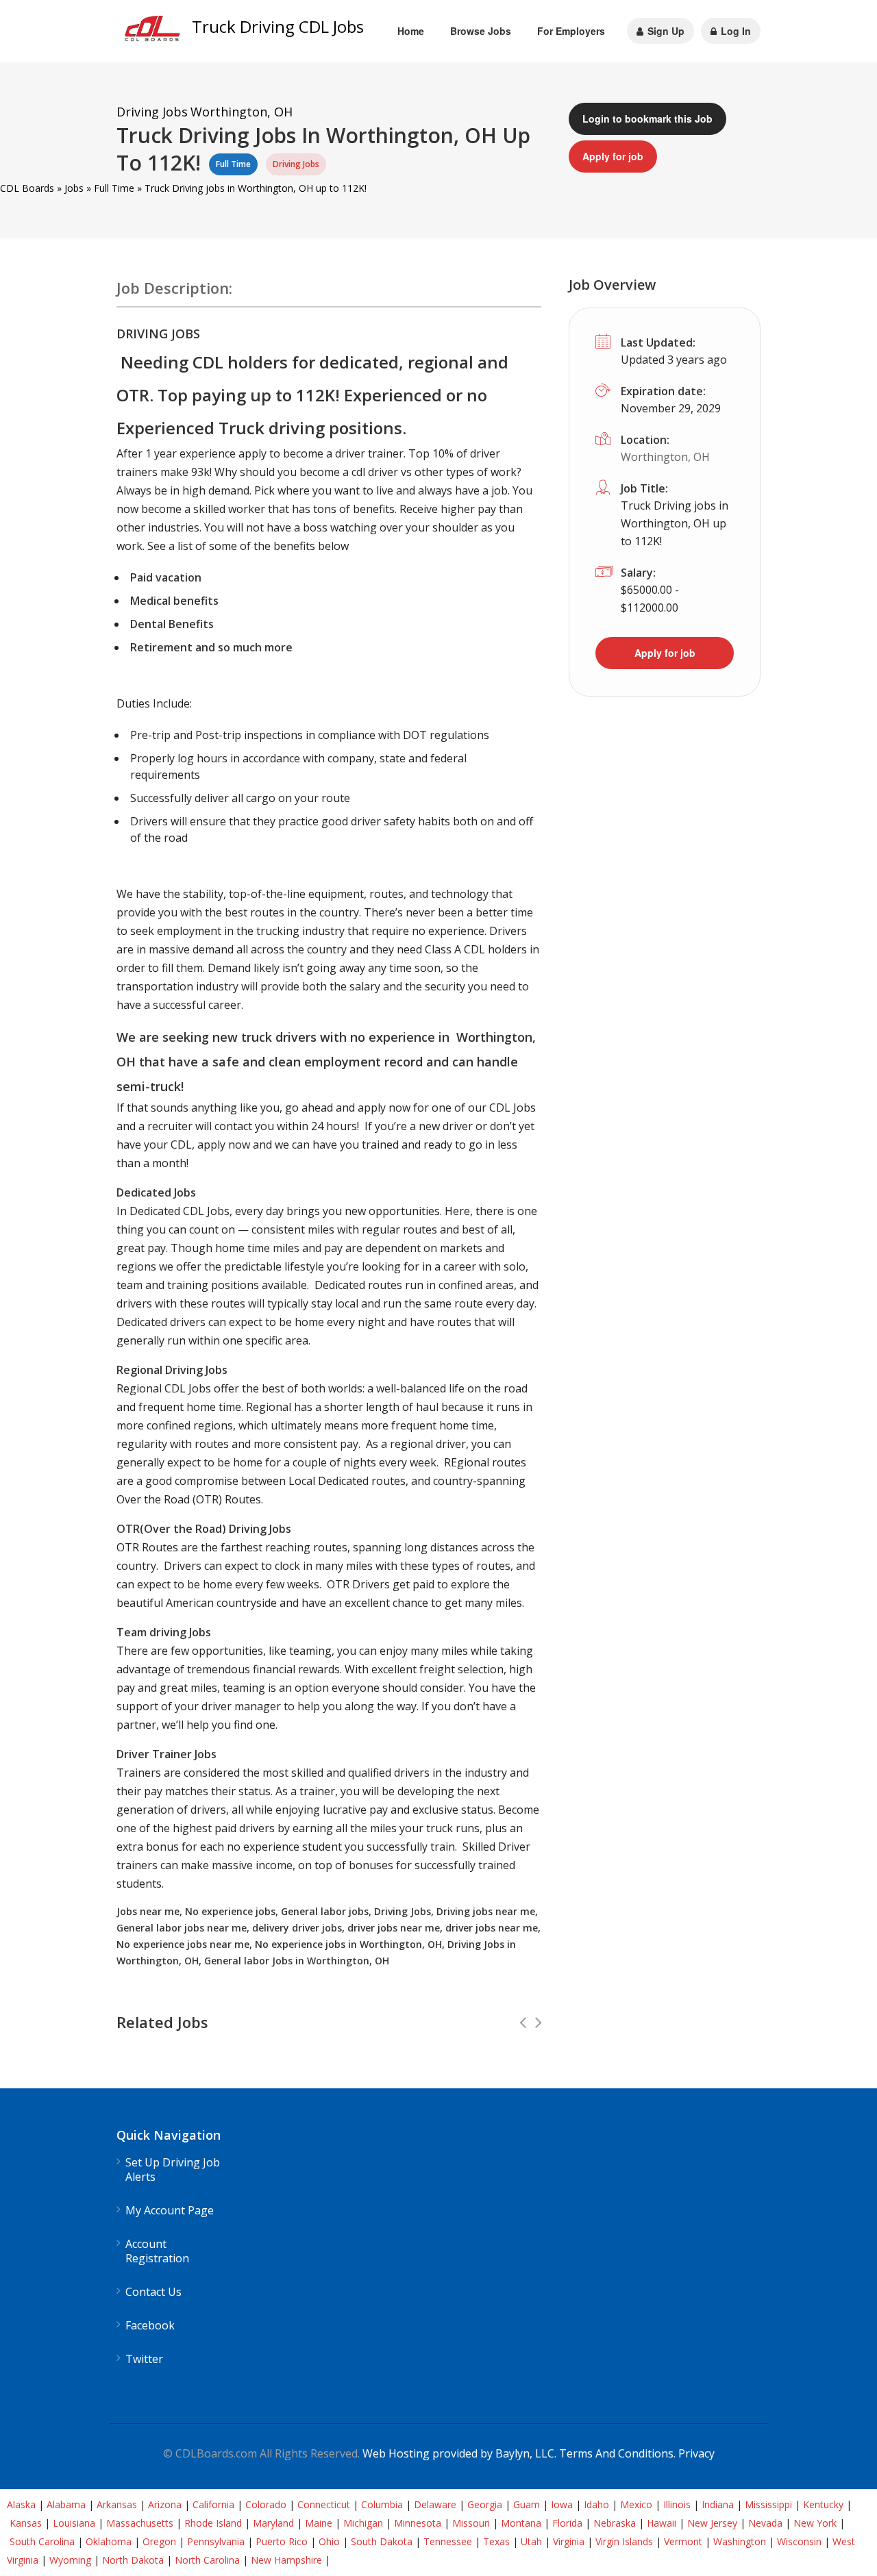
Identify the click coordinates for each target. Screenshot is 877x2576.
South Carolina (42, 2541)
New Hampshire (286, 2560)
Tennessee (448, 2541)
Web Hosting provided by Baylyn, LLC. (459, 2453)
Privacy (696, 2453)
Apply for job (613, 156)
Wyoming (70, 2560)
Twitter (144, 2359)
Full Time (114, 188)
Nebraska (615, 2523)
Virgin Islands (624, 2541)
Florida (567, 2523)
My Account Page (170, 2211)
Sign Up (665, 31)
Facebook (150, 2326)
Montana (521, 2523)
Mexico (636, 2504)
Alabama (66, 2504)
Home (411, 31)
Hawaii (662, 2523)
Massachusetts (140, 2523)
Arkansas (117, 2504)
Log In (734, 31)
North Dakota (133, 2560)
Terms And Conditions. (619, 2453)
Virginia (569, 2541)
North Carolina (207, 2560)
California (213, 2504)
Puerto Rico (282, 2541)
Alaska (21, 2504)
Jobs (74, 188)
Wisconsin (799, 2541)
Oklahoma (109, 2541)
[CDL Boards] (154, 32)
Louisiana (74, 2523)
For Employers (571, 31)
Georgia (485, 2504)
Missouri (471, 2523)
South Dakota (382, 2541)
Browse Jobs (481, 31)
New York (815, 2523)
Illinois (677, 2504)
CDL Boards (27, 188)
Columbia (382, 2504)
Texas (496, 2541)
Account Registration (157, 2251)
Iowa (562, 2504)
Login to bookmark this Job (647, 118)
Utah (531, 2541)
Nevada (765, 2523)
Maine (319, 2523)
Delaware (435, 2504)
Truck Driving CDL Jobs (278, 26)
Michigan (363, 2523)
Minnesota (418, 2523)
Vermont (683, 2541)
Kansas (26, 2523)
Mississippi (768, 2504)
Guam (527, 2504)
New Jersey (712, 2523)
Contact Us (153, 2292)
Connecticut (324, 2504)
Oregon (159, 2541)
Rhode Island (213, 2523)
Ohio (329, 2541)
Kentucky (823, 2504)
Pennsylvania (216, 2541)
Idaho (596, 2504)
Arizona (165, 2504)
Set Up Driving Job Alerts (173, 2170)
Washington (740, 2541)
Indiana (718, 2504)
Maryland (273, 2523)
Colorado (266, 2504)
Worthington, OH (665, 457)
